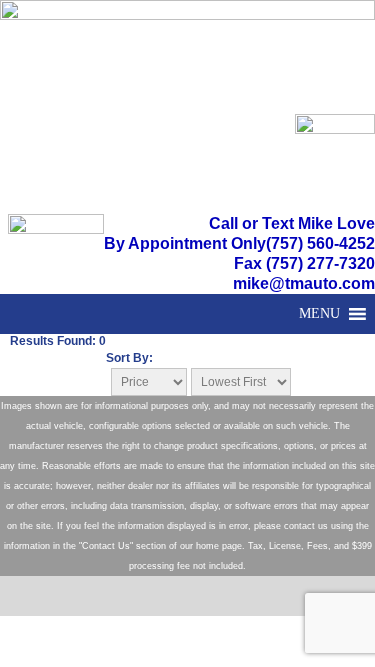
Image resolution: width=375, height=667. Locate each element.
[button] (319, 314)
